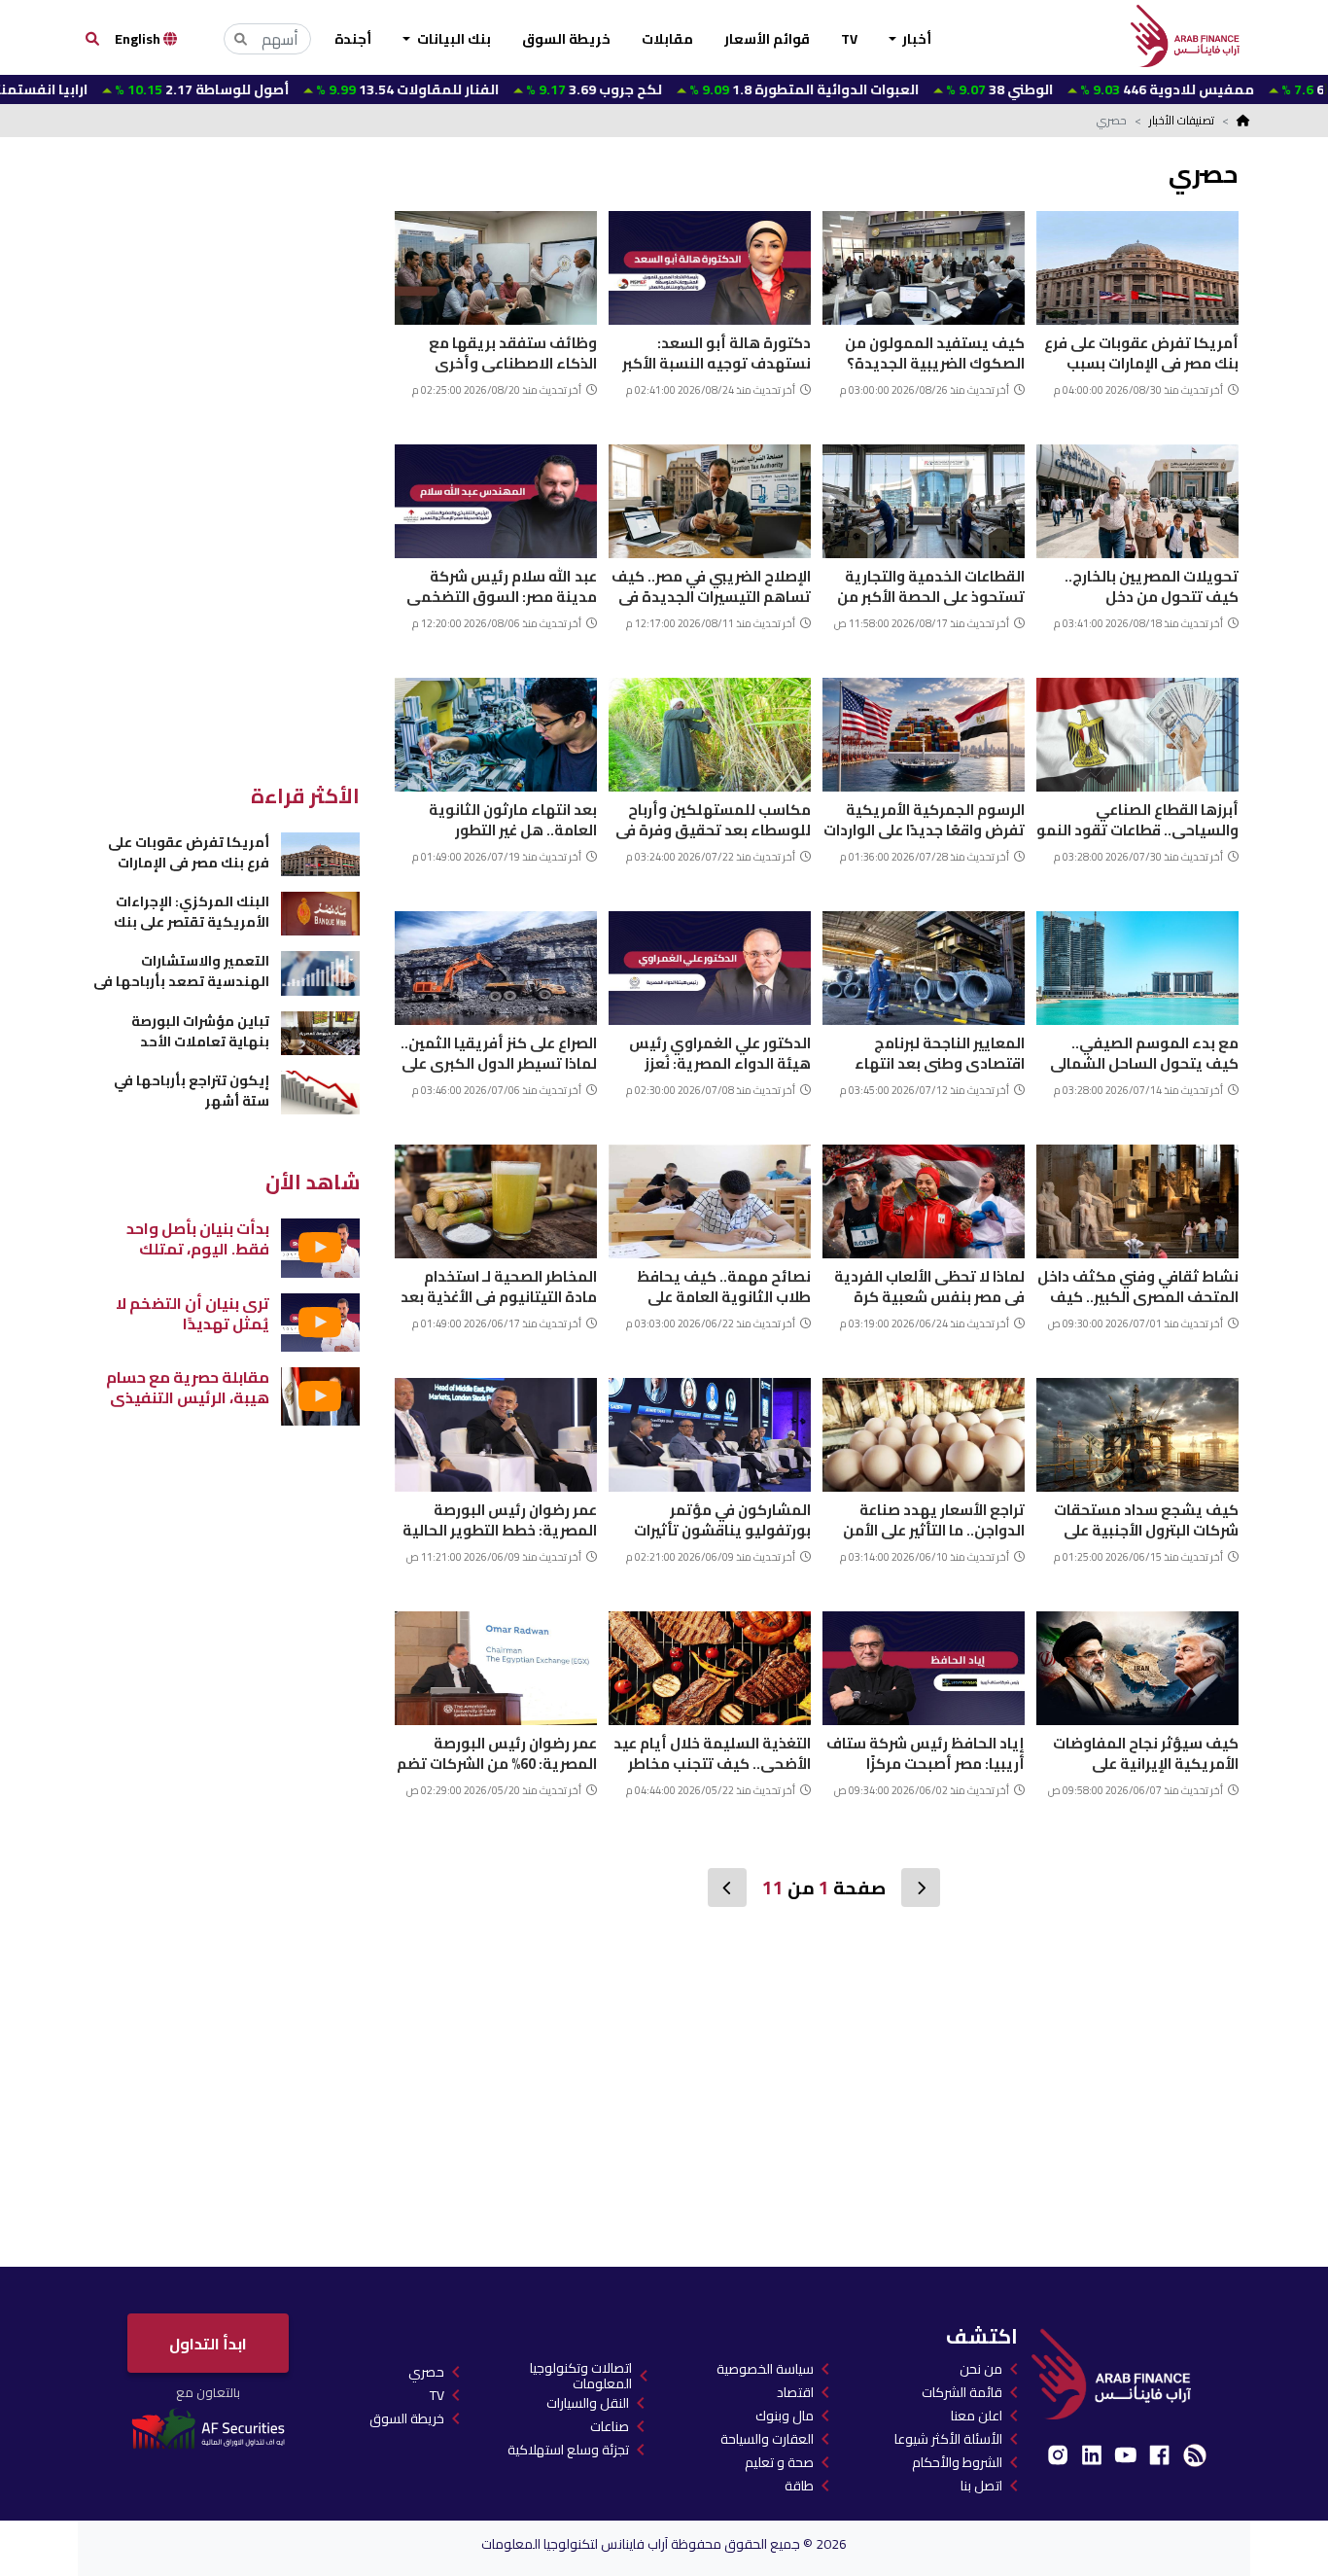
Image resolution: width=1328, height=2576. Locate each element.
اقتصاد (795, 2392)
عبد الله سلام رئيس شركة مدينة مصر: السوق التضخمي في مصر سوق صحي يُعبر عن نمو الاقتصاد (502, 584)
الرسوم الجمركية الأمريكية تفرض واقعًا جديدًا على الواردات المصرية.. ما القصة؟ (924, 817)
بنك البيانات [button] (453, 39)
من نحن (981, 2369)
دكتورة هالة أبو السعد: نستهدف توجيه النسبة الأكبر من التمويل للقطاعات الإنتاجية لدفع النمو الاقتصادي (711, 351)
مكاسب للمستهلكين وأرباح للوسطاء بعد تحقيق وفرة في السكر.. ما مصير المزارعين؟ (713, 817)
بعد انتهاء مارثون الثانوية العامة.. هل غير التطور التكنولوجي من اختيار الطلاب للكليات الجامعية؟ (503, 817)
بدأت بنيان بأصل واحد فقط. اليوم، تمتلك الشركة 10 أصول (198, 1238)
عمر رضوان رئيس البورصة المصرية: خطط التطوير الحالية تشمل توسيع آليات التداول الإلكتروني (500, 1517)
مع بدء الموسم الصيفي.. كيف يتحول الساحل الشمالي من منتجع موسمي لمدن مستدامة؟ (1144, 1051)
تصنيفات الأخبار (1182, 120)
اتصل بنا (981, 2486)
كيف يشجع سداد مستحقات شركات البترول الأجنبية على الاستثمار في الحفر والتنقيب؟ (1143, 1517)
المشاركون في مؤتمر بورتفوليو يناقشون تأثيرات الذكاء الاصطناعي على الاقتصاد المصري (710, 1517)
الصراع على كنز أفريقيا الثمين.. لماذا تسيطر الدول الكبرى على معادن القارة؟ (499, 1051)
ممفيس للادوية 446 (1075, 89)
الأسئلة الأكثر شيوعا (948, 2439)
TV (849, 39)
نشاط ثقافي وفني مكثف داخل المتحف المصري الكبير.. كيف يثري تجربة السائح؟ (1138, 1284)
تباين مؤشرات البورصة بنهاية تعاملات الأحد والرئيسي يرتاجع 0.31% (198, 1031)
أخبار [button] (915, 39)
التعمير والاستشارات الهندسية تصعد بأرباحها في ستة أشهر (181, 971)
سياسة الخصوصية (765, 2369)
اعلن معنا (977, 2416)
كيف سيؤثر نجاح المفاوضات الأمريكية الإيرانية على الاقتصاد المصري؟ (1146, 1751)
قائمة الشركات (962, 2392)
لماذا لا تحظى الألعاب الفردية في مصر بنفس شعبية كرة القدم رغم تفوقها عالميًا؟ (929, 1284)
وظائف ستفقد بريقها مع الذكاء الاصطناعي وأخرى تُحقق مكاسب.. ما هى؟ (513, 351)
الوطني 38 (908, 89)
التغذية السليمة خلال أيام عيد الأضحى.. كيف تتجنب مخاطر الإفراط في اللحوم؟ (712, 1751)
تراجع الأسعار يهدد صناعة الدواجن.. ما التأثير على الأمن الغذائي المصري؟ (934, 1517)
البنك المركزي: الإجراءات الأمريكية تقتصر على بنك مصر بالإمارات (192, 912)
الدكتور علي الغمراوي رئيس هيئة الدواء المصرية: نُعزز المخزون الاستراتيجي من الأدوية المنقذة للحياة (720, 1051)
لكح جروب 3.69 (502, 89)
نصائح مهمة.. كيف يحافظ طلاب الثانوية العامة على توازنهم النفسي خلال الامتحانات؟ (724, 1284)
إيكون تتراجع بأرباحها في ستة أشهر (192, 1091)
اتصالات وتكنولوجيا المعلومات (581, 2376)
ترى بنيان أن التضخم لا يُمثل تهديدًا (192, 1313)
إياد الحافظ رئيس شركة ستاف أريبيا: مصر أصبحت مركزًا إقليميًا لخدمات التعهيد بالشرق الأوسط (926, 1751)
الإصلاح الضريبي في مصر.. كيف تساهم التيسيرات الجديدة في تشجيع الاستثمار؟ (711, 584)
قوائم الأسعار (767, 39)
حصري (426, 2372)
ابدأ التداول (208, 2344)
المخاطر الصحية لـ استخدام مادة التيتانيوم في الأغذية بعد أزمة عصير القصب (499, 1284)
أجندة (353, 39)
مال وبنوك (785, 2416)
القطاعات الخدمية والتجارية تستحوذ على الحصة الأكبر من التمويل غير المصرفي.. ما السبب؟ (931, 584)
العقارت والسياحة (767, 2439)
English (139, 39)
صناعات (610, 2426)
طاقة (799, 2486)
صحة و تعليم (779, 2462)
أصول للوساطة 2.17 (110, 89)
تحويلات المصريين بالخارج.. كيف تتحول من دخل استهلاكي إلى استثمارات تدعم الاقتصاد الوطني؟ (1138, 584)
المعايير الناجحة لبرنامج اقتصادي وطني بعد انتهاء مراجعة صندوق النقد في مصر (930, 1051)
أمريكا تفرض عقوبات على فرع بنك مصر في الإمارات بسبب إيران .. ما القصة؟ (1141, 351)
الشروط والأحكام (957, 2462)
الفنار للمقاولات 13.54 (315, 89)
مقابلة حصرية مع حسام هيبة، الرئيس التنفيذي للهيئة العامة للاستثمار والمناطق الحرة (187, 1387)
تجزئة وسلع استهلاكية (568, 2450)
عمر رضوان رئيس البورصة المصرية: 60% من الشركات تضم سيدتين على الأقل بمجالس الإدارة (497, 1751)
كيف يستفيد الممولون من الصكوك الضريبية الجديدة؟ (935, 351)
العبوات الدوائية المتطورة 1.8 (712, 89)
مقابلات (667, 39)
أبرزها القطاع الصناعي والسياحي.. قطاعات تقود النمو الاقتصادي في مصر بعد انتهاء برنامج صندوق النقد (1137, 817)
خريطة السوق (566, 39)
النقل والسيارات (588, 2403)
